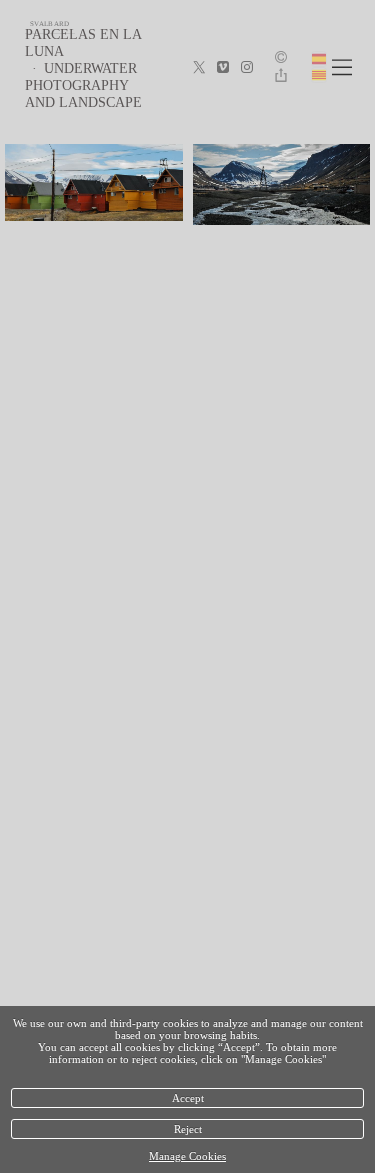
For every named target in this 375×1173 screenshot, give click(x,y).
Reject (188, 1129)
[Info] (281, 58)
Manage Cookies (187, 1156)
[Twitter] (199, 68)
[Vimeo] (223, 68)
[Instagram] (247, 68)
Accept (188, 1098)
